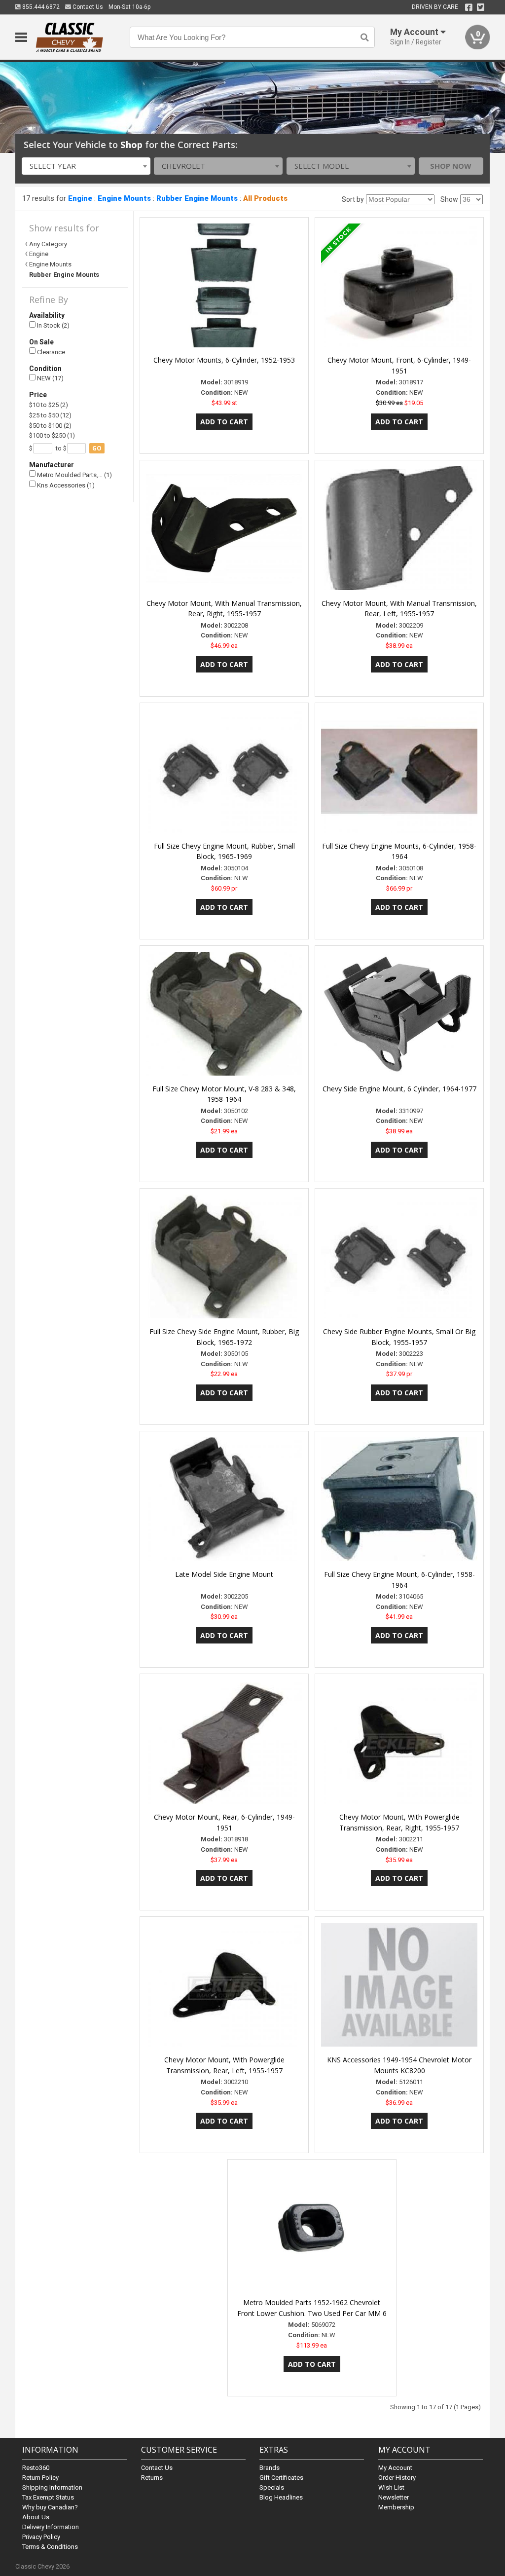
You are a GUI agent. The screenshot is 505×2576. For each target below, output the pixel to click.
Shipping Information (52, 2487)
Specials (272, 2487)
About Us (36, 2517)
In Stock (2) (53, 325)
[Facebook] (469, 7)
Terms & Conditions (50, 2547)
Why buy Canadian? (50, 2507)
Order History (397, 2478)
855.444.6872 (40, 7)
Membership (396, 2507)
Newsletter (394, 2497)
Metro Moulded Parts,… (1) (74, 475)
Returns (152, 2478)
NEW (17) (50, 378)
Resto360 (36, 2468)
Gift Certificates (281, 2478)
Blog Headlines (281, 2497)
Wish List (391, 2487)
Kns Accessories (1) (65, 485)
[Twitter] (481, 7)
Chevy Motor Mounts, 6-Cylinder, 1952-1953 (224, 360)
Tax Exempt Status (48, 2497)
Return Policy (40, 2478)
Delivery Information (51, 2527)
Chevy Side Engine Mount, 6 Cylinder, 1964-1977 (399, 1089)
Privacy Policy (41, 2537)
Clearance (50, 352)
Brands (270, 2468)
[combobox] (86, 166)
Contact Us (87, 7)
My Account (395, 2468)
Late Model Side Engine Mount (224, 1574)
